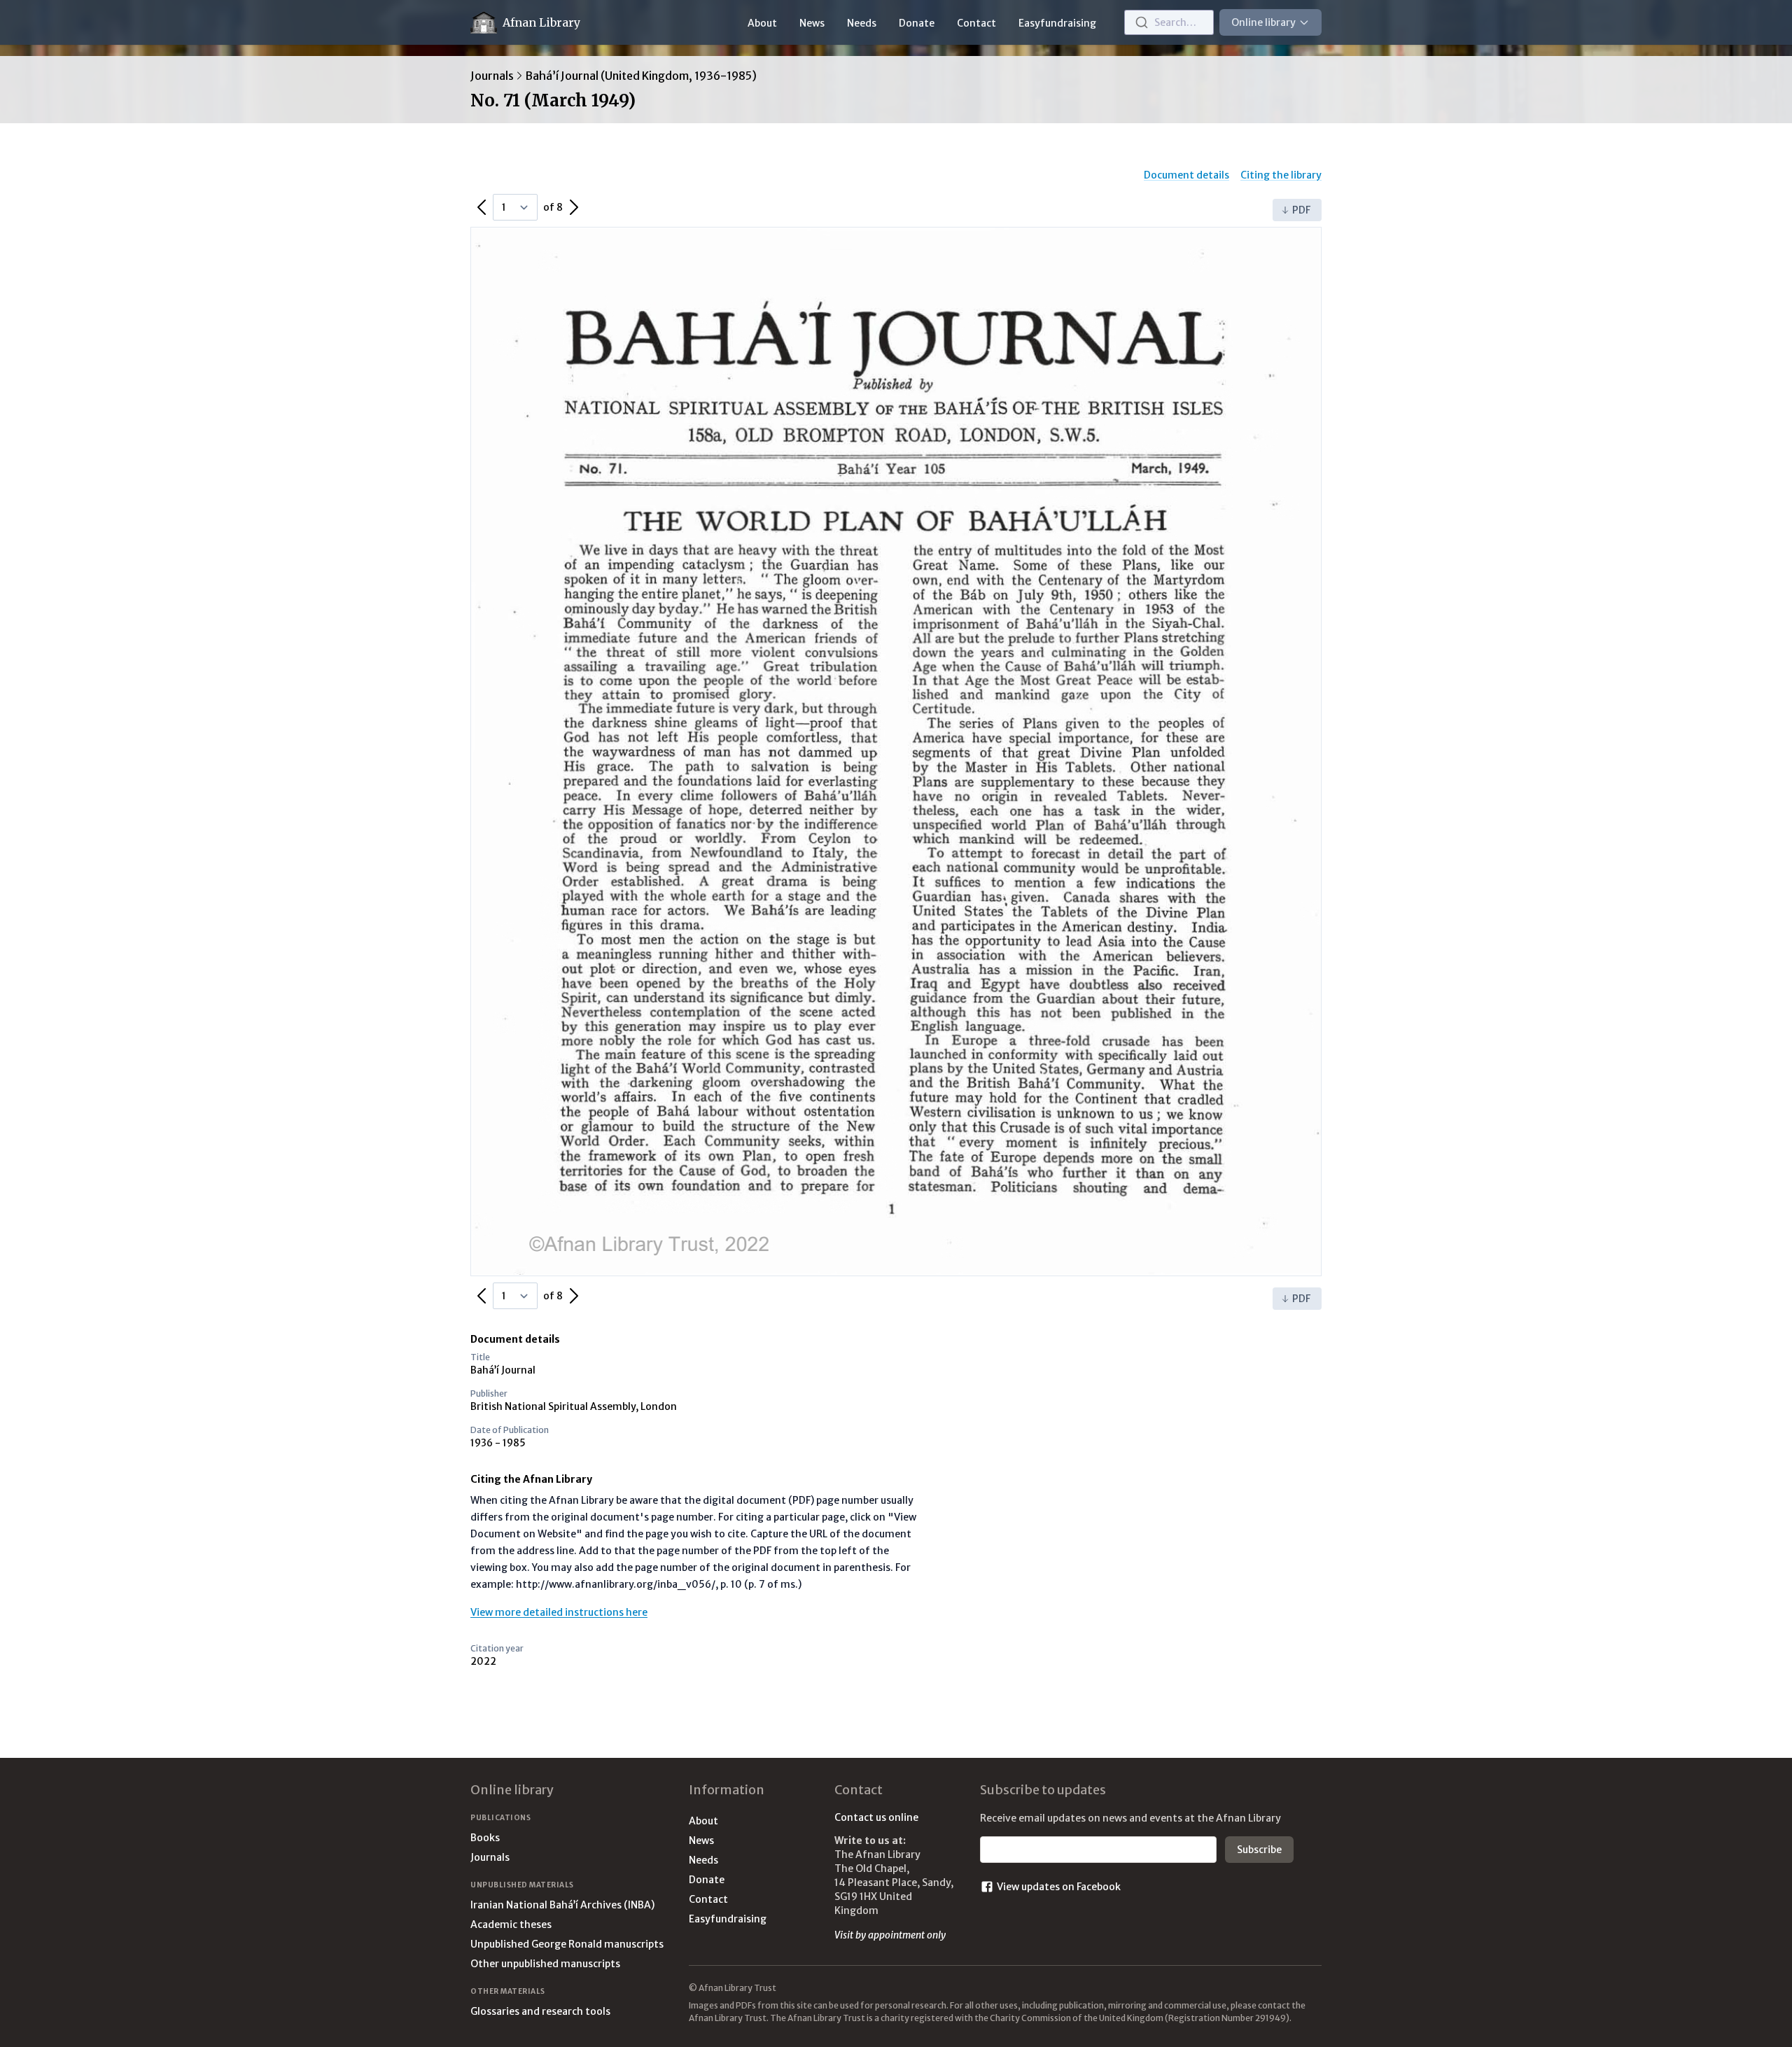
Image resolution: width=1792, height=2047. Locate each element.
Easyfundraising (1057, 23)
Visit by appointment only (890, 1935)
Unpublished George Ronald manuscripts (567, 1944)
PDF (1301, 210)
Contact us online (876, 1817)
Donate (917, 23)
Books (485, 1838)
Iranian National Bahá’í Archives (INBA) (562, 1905)
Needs (862, 23)
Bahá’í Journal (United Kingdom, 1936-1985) (641, 76)
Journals (492, 76)
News (812, 23)
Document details (1186, 175)
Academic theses (511, 1924)
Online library (1263, 22)
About (762, 23)
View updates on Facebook (1059, 1887)
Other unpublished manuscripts (545, 1964)
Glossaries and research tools (540, 2011)
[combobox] (1169, 22)
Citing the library (1281, 175)
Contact (976, 23)
